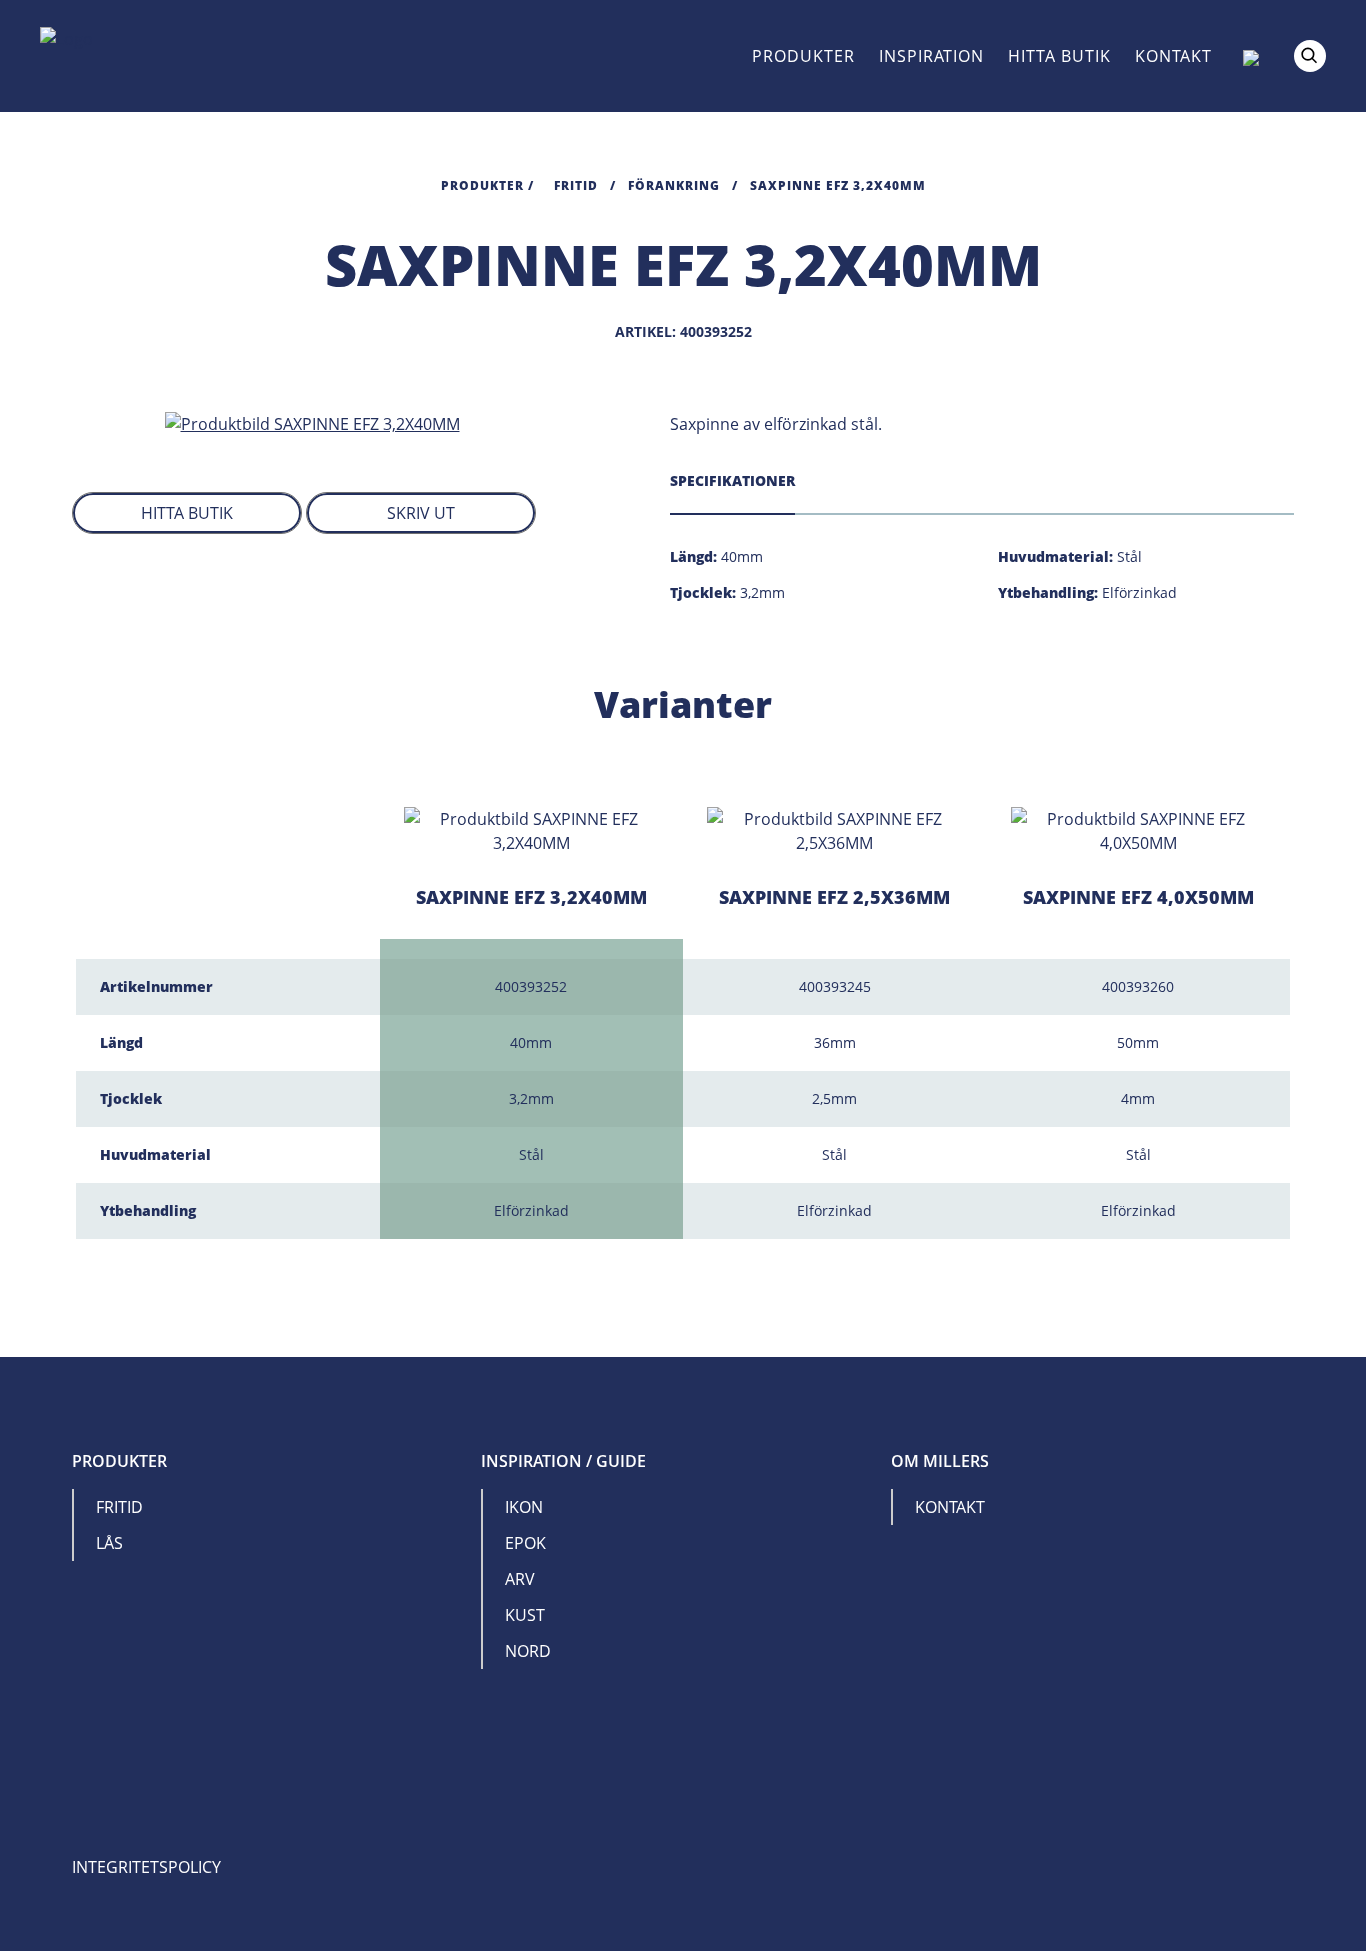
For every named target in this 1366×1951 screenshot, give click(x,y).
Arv (520, 1579)
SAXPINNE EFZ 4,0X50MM (1138, 897)
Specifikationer (732, 480)
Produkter (803, 56)
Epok (525, 1543)
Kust (525, 1615)
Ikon (524, 1507)
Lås (109, 1543)
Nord (528, 1651)
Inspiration (931, 56)
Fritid (576, 185)
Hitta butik (1059, 56)
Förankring (674, 185)
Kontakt (1173, 56)
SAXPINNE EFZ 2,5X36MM (834, 897)
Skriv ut (421, 513)
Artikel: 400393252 (683, 331)
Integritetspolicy (146, 1867)
